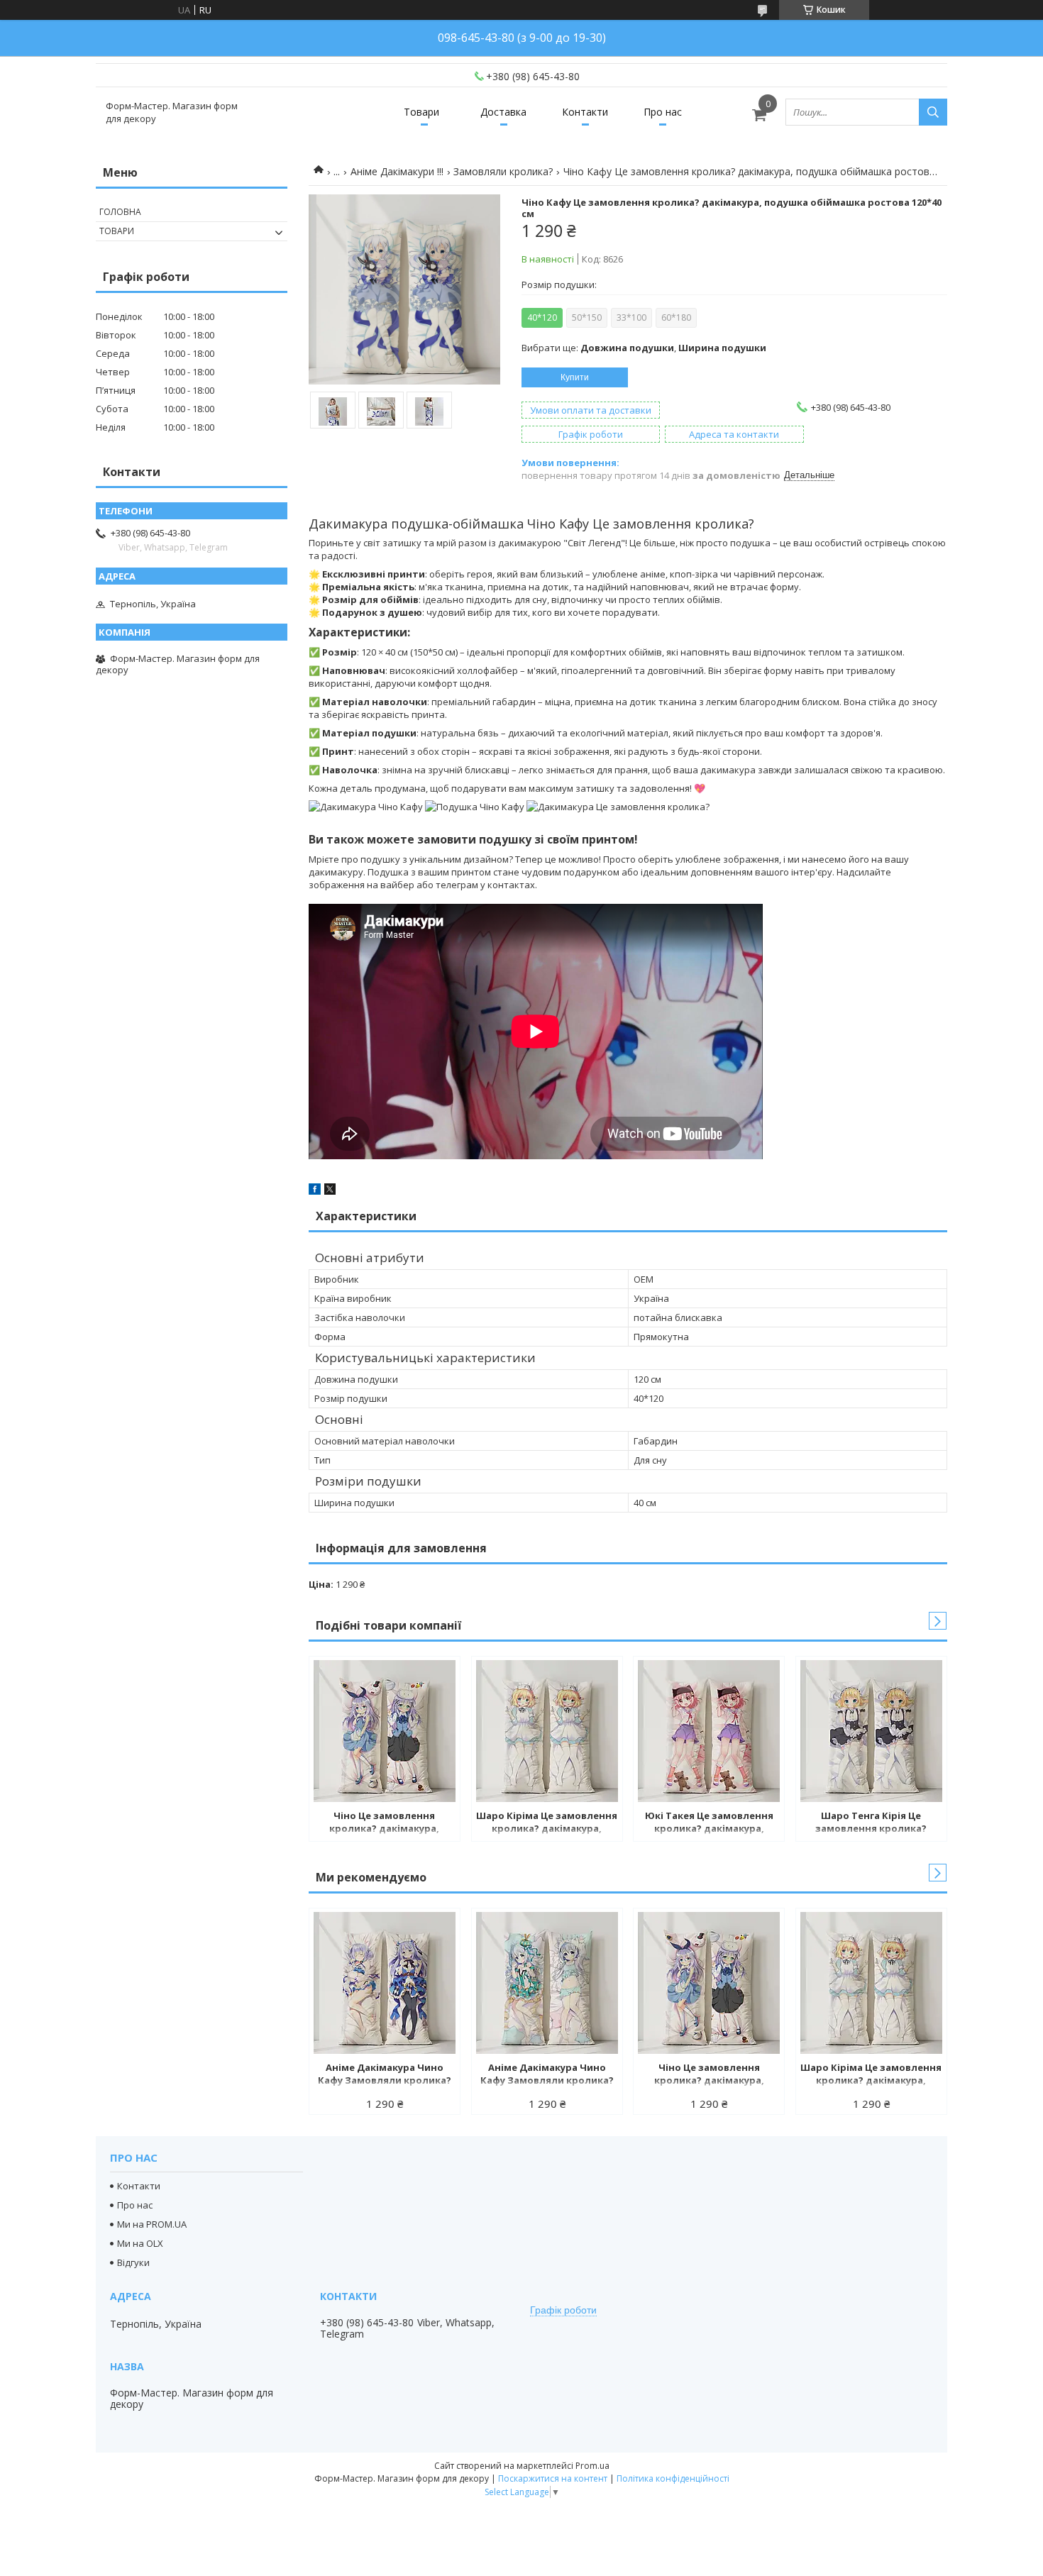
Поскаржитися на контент (553, 2478)
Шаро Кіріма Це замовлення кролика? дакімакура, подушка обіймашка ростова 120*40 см (547, 1823)
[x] (330, 1191)
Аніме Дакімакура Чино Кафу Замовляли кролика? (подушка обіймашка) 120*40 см (384, 2075)
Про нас (663, 112)
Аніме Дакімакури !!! (397, 171)
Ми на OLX (140, 2243)
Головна (120, 212)
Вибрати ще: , (644, 348)
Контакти (585, 112)
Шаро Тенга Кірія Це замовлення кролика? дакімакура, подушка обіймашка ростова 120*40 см (871, 1823)
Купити (575, 377)
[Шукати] (933, 112)
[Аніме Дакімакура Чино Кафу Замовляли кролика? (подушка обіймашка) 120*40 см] (385, 1983)
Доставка (503, 112)
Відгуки (133, 2262)
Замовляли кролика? (503, 171)
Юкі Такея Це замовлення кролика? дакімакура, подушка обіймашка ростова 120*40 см (709, 1823)
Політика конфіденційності (673, 2478)
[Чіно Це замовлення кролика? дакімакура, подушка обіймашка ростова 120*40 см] (385, 1731)
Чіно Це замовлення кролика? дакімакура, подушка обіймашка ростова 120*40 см (384, 1823)
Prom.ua (592, 2466)
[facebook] (315, 1191)
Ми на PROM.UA (152, 2224)
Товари (421, 112)
